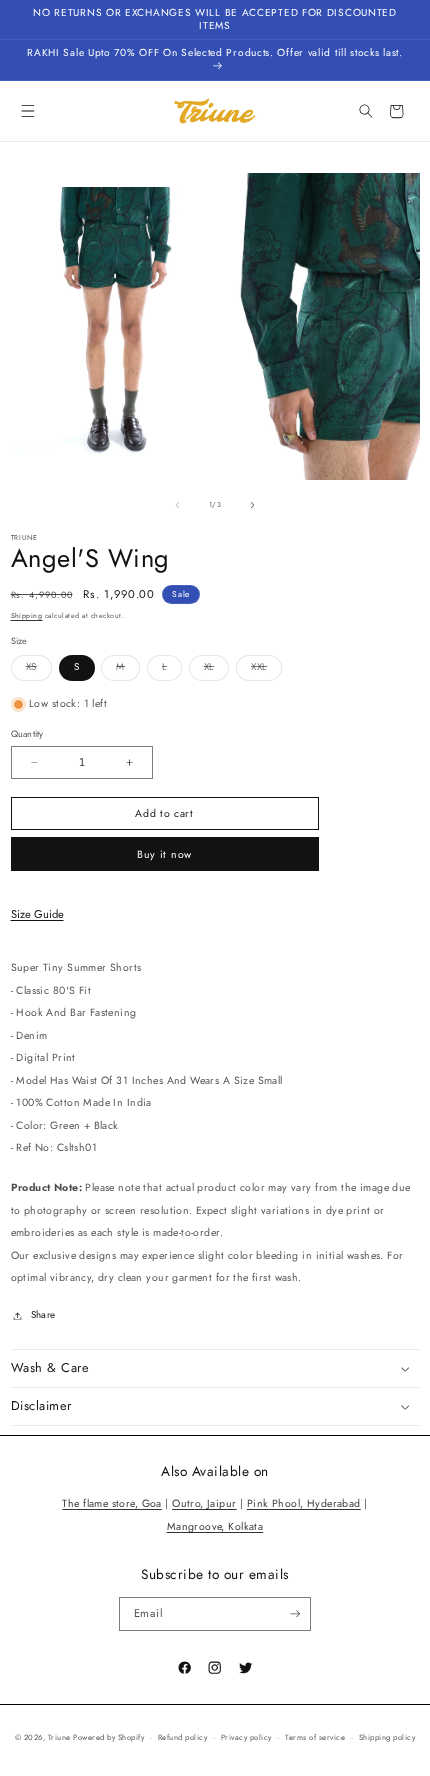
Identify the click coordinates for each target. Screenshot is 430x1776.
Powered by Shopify (108, 1737)
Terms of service (315, 1737)
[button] (28, 111)
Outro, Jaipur (204, 1503)
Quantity (27, 733)
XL (216, 670)
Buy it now (164, 854)
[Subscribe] (294, 1614)
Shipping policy (387, 1737)
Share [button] (43, 1315)
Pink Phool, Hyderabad (304, 1503)
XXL (266, 670)
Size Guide (37, 914)
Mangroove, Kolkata (215, 1526)
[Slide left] (178, 505)
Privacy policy (246, 1737)
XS (39, 670)
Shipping (27, 616)
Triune (59, 1737)
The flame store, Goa (111, 1503)
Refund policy (182, 1737)
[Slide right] (252, 505)
